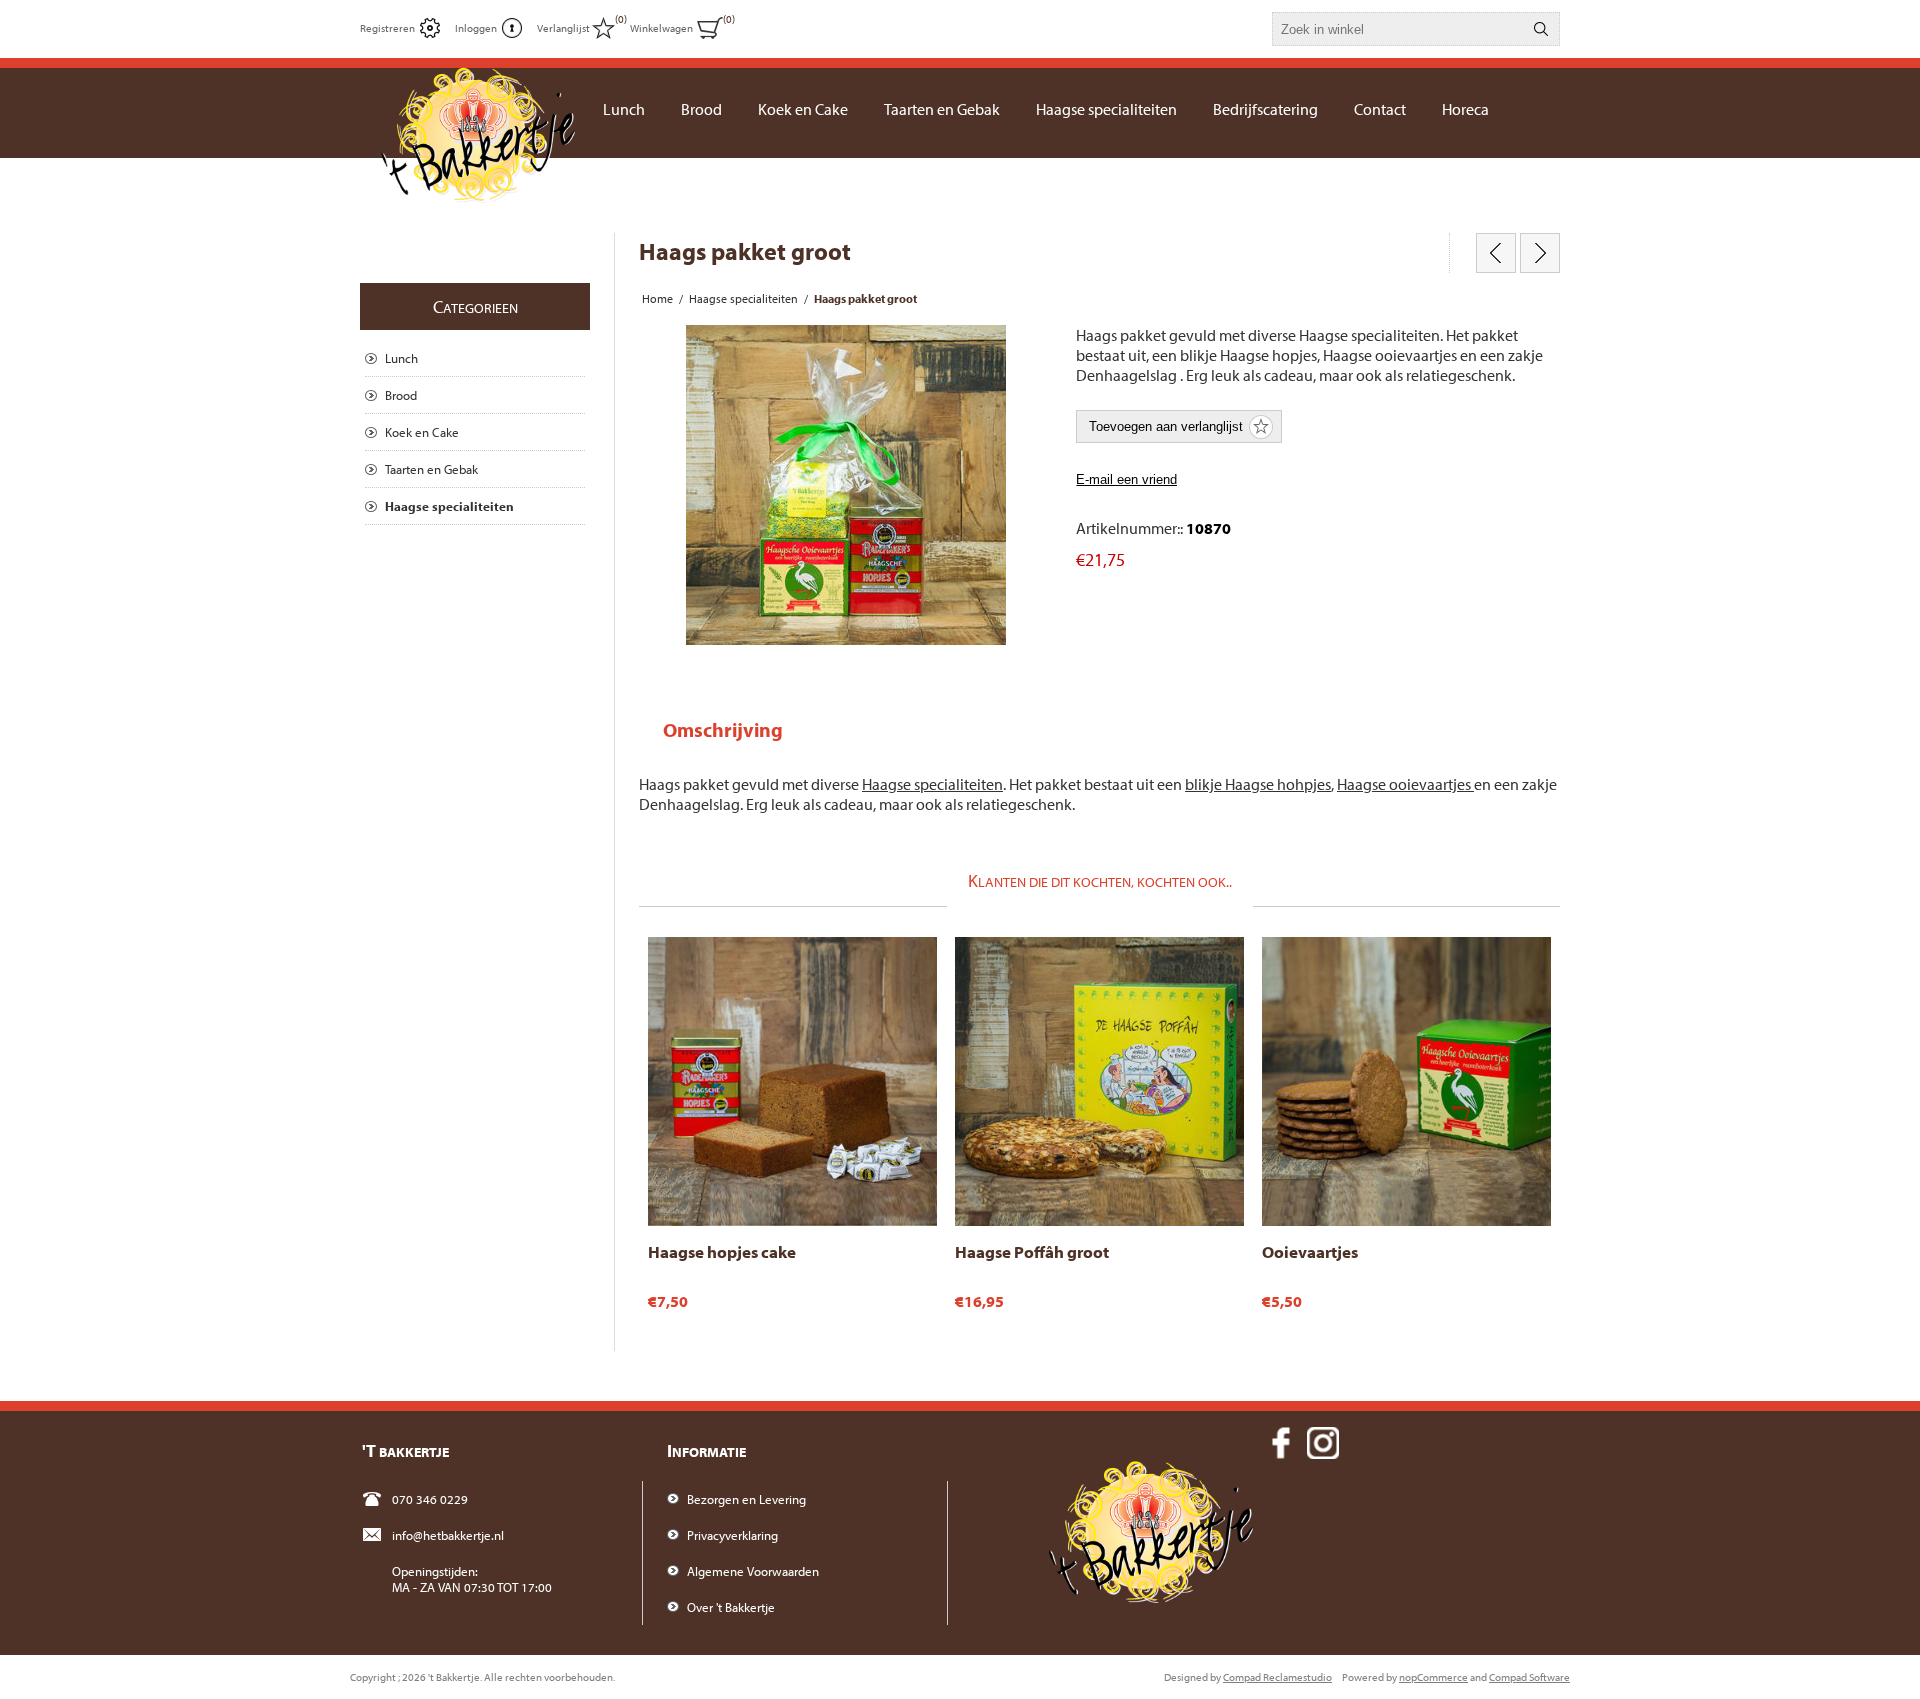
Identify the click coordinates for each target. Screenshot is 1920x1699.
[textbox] (1398, 29)
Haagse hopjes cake (722, 1251)
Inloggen (476, 28)
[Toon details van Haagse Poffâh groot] (1099, 1081)
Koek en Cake (422, 432)
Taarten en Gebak (431, 469)
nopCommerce (1433, 1677)
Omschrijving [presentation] (723, 729)
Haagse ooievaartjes (1405, 784)
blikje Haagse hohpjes (1258, 784)
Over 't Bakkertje (731, 1607)
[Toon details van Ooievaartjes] (1406, 1081)
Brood (401, 395)
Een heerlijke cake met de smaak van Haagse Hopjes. (774, 965)
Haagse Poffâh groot (1032, 1251)
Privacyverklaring (732, 1535)
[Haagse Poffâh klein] (1496, 253)
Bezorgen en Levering (746, 1499)
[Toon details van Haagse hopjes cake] (792, 1081)
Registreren (387, 28)
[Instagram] (1323, 1443)
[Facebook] (1281, 1443)
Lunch (401, 358)
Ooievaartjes (1310, 1251)
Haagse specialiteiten (932, 784)
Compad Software (1529, 1677)
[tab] (723, 729)
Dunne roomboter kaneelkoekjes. (1359, 956)
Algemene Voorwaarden (753, 1571)
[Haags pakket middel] (1540, 253)
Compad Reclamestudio (1277, 1677)
